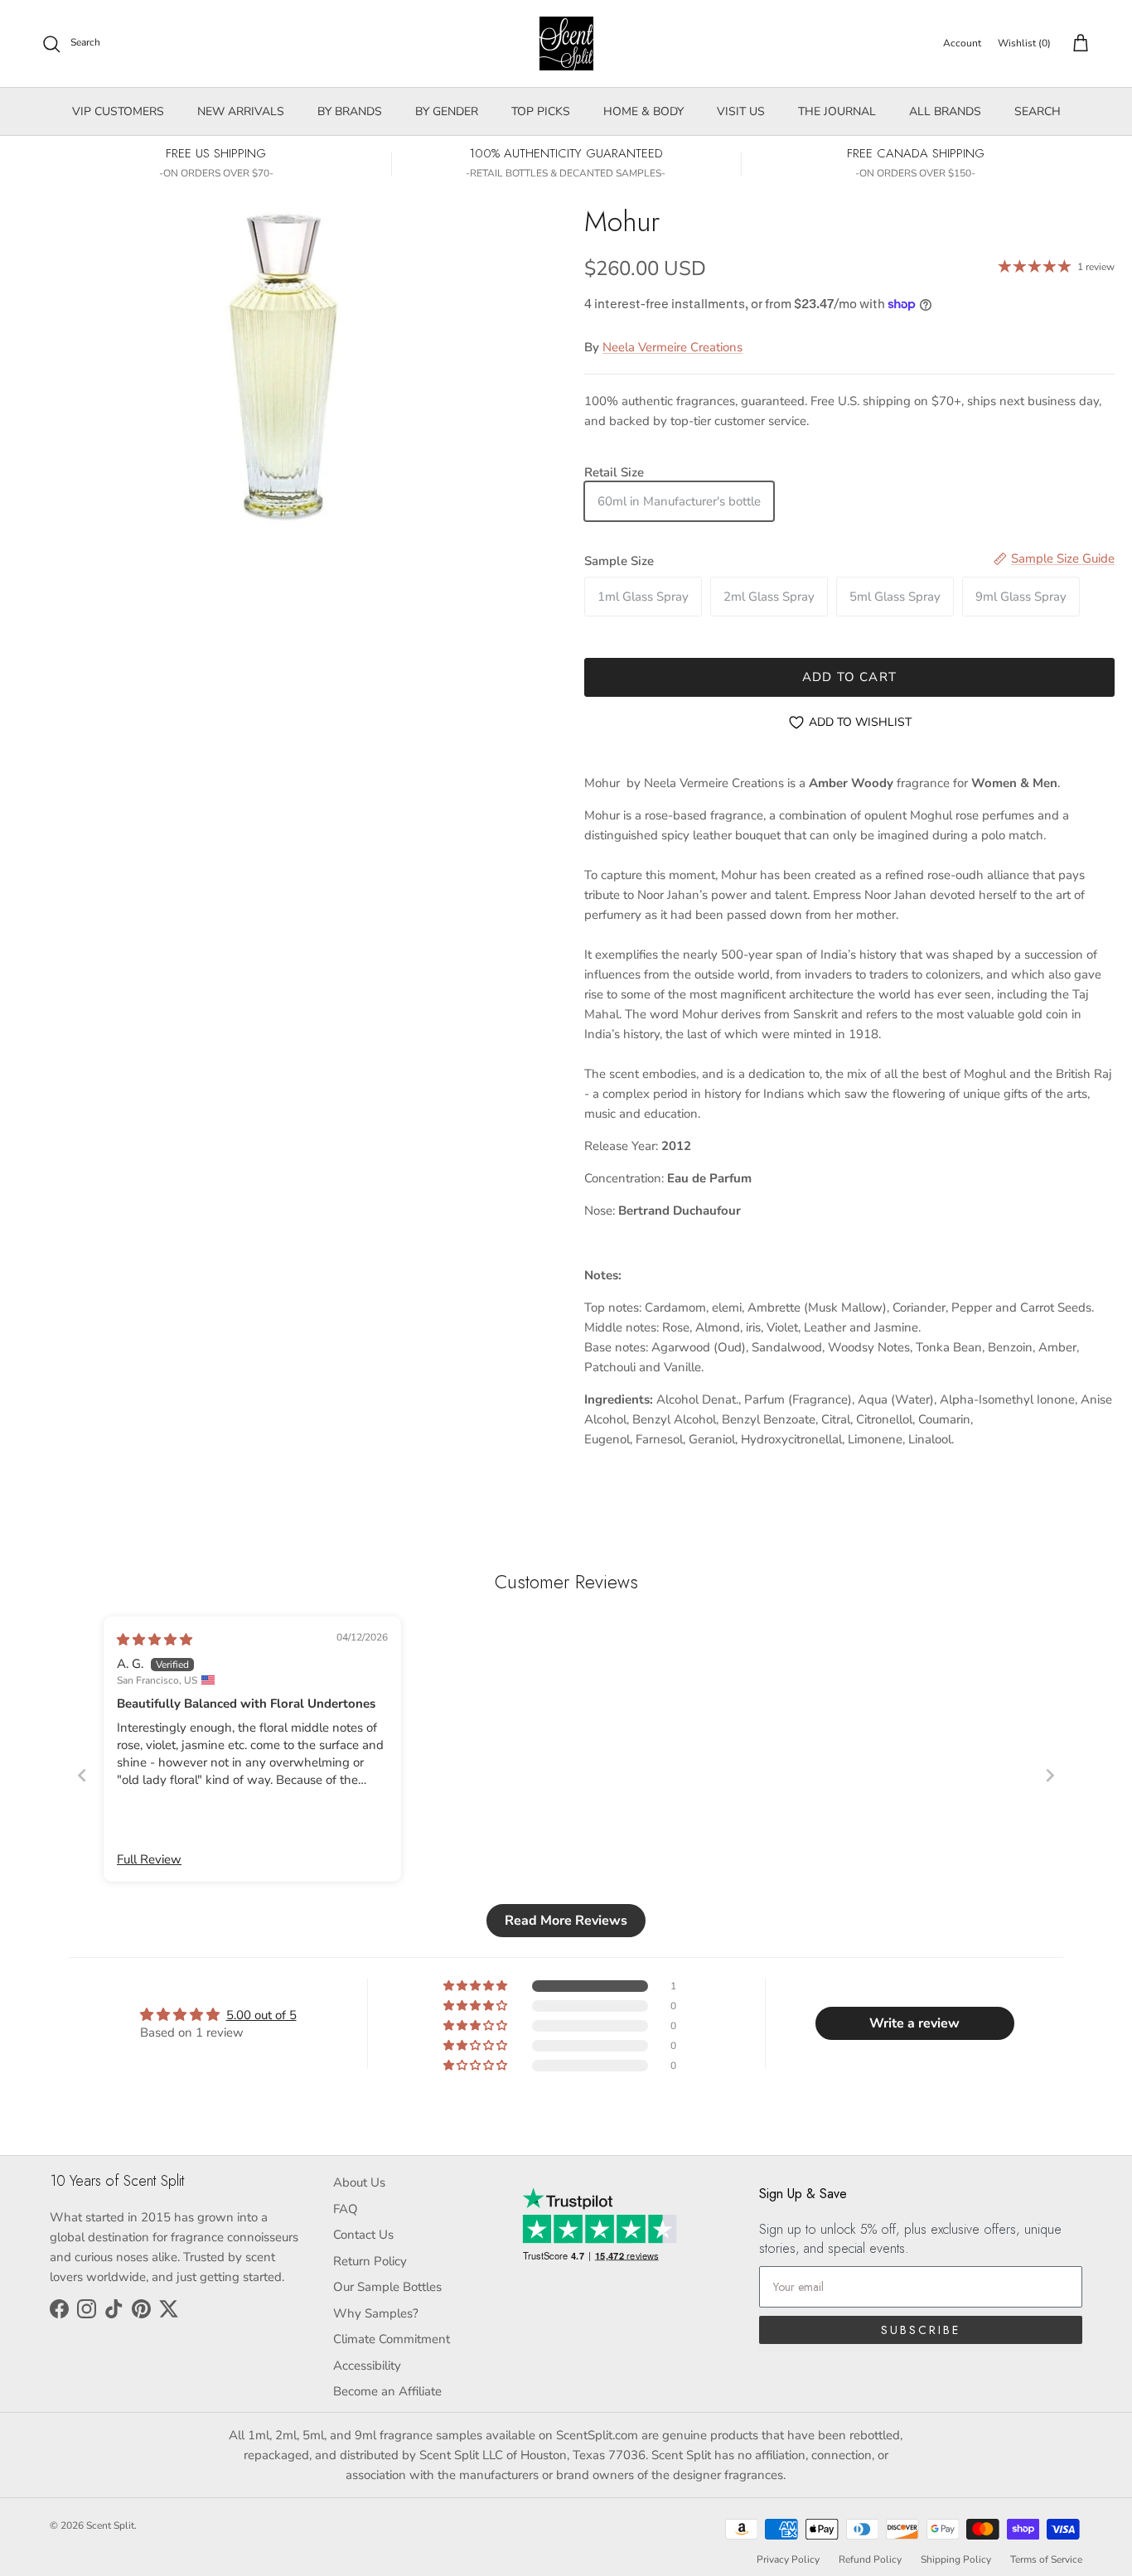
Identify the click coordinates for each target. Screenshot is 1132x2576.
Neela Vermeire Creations (672, 347)
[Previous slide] (82, 1775)
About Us (359, 2182)
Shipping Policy (956, 2559)
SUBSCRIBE (921, 2330)
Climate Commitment (392, 2339)
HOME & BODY (643, 111)
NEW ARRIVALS (241, 111)
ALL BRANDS (945, 111)
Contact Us (363, 2235)
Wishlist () (1024, 43)
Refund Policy (870, 2559)
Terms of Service (1046, 2559)
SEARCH (1038, 111)
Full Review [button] (149, 1859)
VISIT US (741, 111)
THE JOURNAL (837, 111)
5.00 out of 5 (261, 2015)
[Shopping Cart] (1077, 44)
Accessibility (367, 2366)
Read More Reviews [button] (566, 1921)
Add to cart (849, 677)
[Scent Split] (566, 43)
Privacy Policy (788, 2559)
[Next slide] (1050, 1775)
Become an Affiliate (387, 2391)
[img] (155, 1640)
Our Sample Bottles (387, 2287)
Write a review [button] (914, 2023)
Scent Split (110, 2525)
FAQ (346, 2209)
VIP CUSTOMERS (118, 111)
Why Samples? (376, 2313)
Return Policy (370, 2261)
